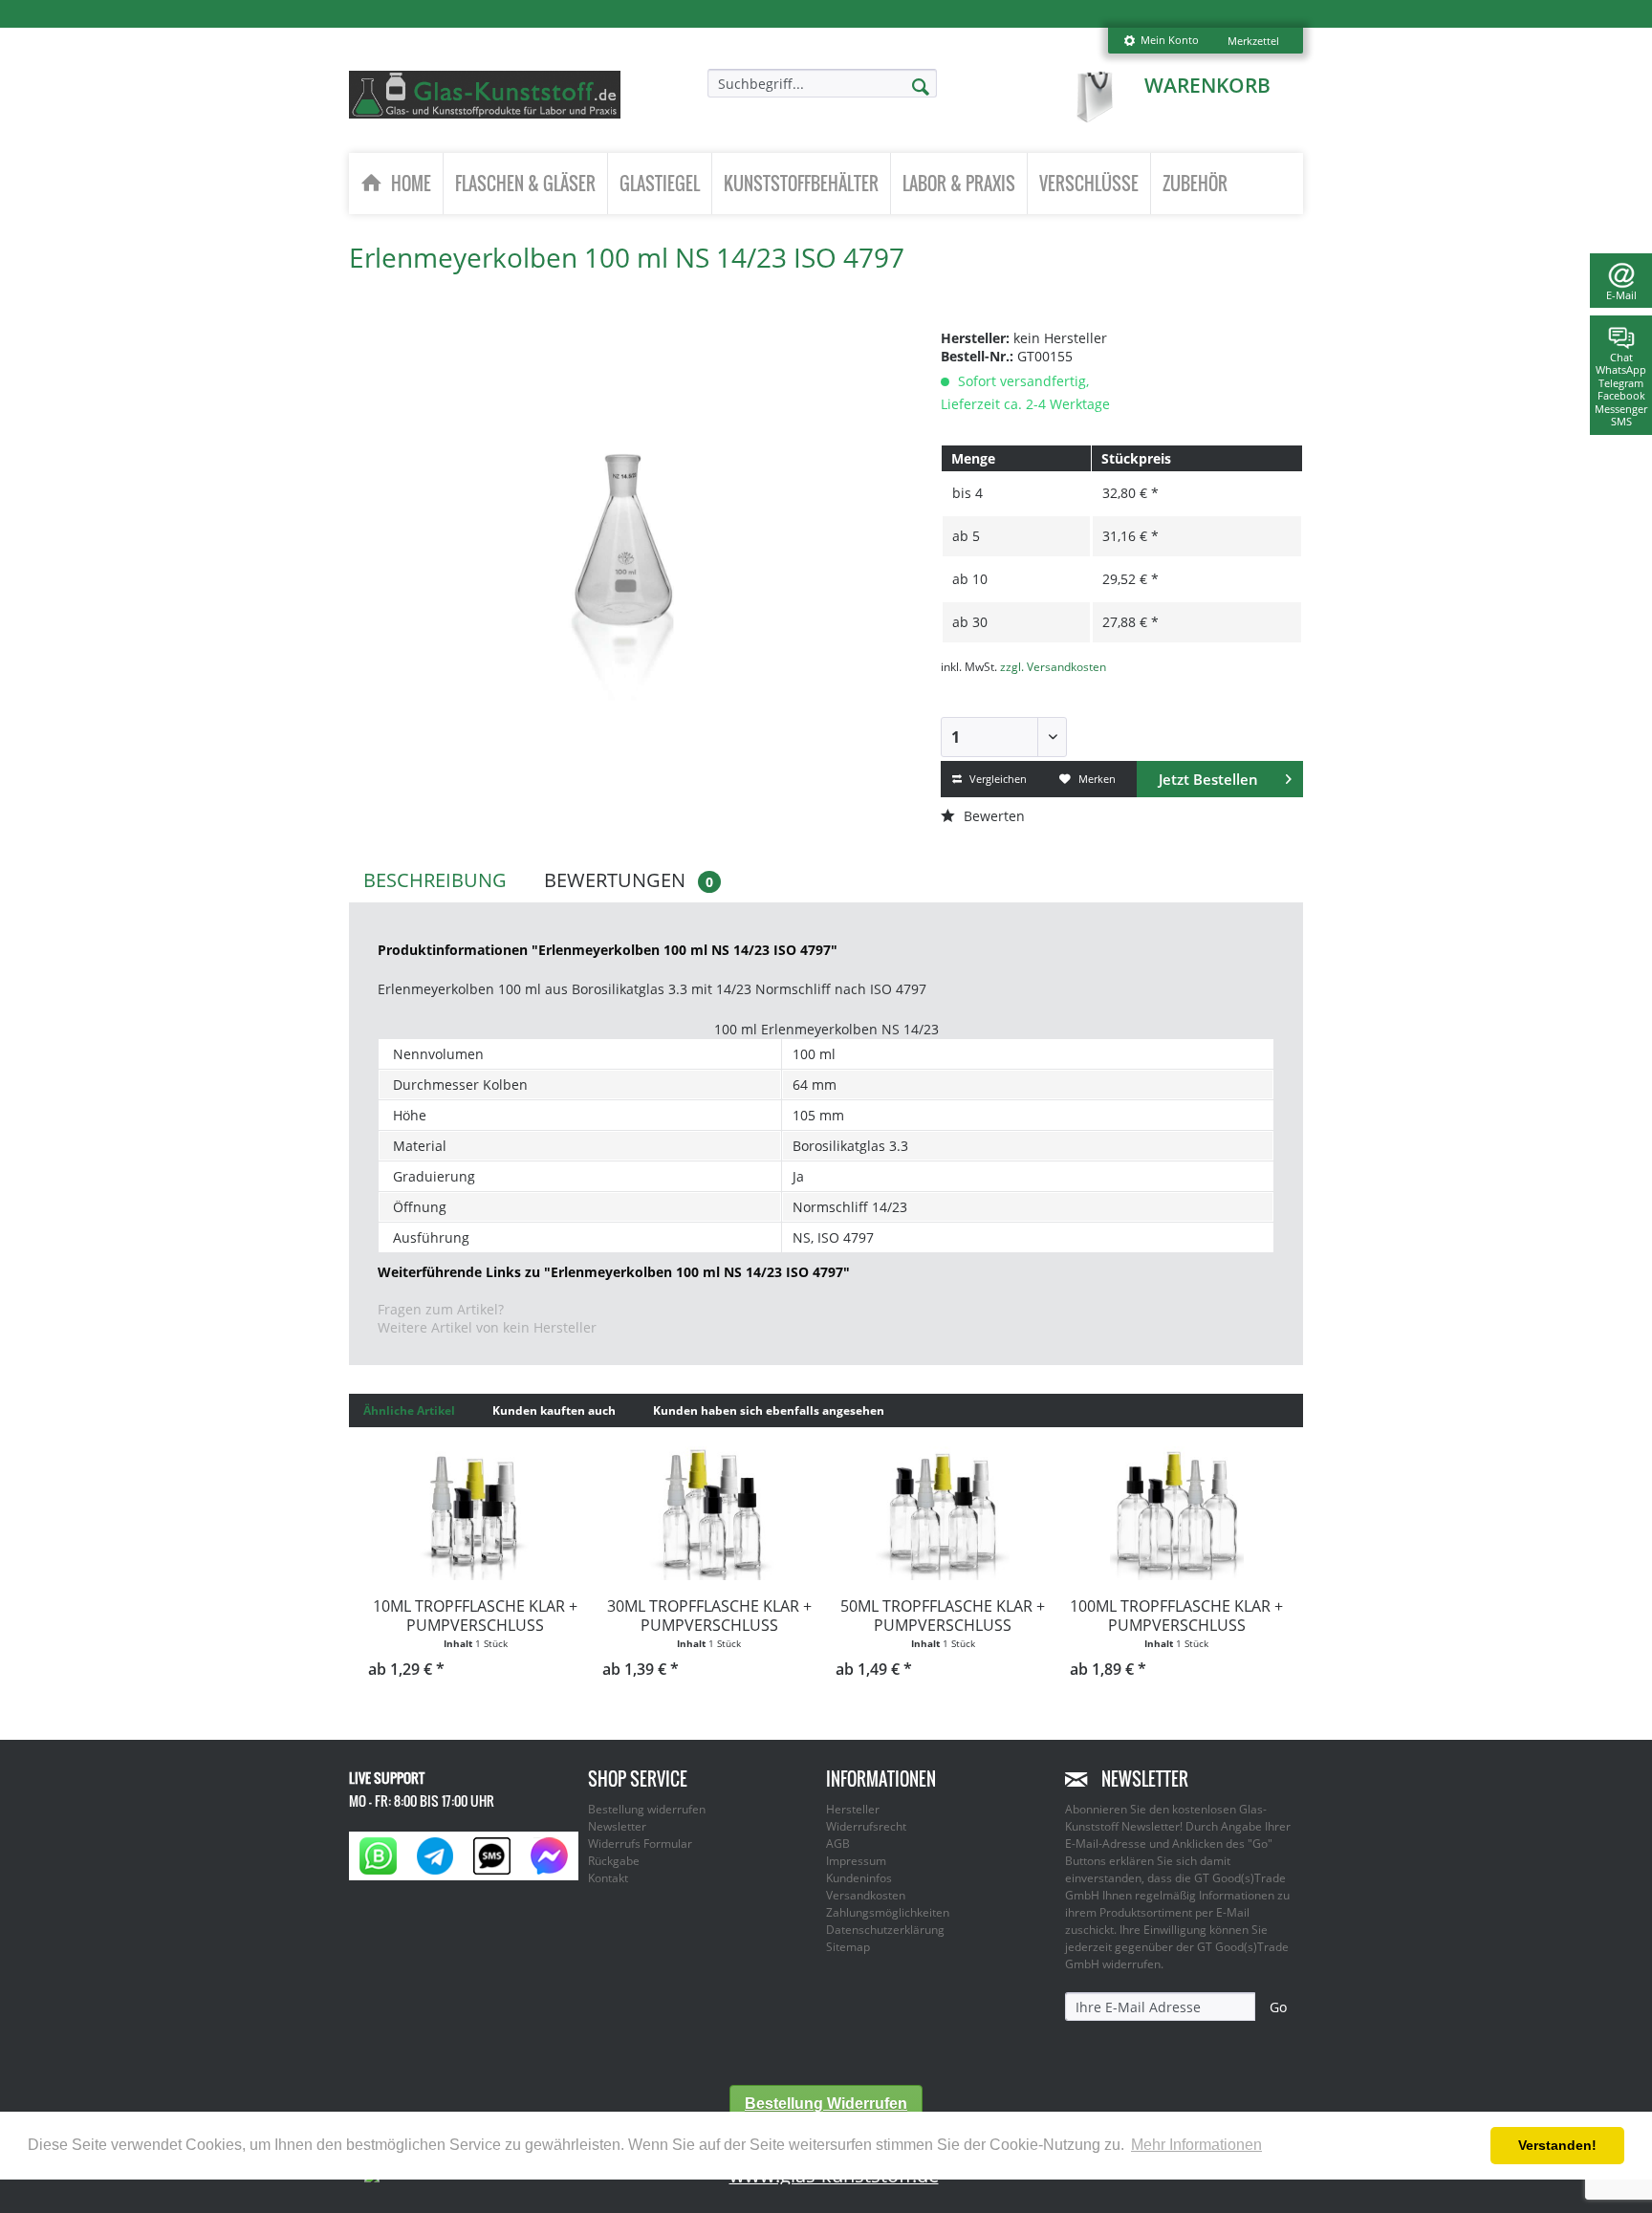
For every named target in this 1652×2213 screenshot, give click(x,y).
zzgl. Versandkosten (1053, 667)
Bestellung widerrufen (647, 1809)
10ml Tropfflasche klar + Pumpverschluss (475, 1616)
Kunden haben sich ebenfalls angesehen (769, 1410)
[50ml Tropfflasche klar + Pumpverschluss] (943, 1513)
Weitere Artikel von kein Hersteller (487, 1327)
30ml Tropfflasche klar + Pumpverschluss (709, 1616)
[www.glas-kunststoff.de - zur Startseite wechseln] (485, 95)
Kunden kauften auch (554, 1410)
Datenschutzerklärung (885, 1930)
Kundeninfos (859, 1878)
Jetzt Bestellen (1208, 779)
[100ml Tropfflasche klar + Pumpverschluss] (1177, 1513)
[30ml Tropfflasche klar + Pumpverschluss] (710, 1513)
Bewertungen (629, 880)
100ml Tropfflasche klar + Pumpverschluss (1176, 1616)
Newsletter (617, 1826)
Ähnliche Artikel (409, 1410)
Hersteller (853, 1809)
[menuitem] (1161, 41)
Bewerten (992, 816)
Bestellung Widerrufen (826, 2104)
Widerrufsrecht (866, 1826)
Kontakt (608, 1878)
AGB (838, 1844)
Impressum (856, 1861)
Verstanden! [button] (1557, 2145)
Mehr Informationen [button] (1196, 2145)
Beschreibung (435, 880)
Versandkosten (866, 1895)
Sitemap (848, 1947)
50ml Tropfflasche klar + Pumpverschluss (943, 1616)
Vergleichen (997, 779)
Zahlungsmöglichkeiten (888, 1912)
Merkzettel (1253, 41)
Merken (1096, 779)
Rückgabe (614, 1861)
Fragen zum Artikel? (441, 1309)
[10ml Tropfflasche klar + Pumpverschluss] (476, 1513)
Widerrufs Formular (640, 1844)
